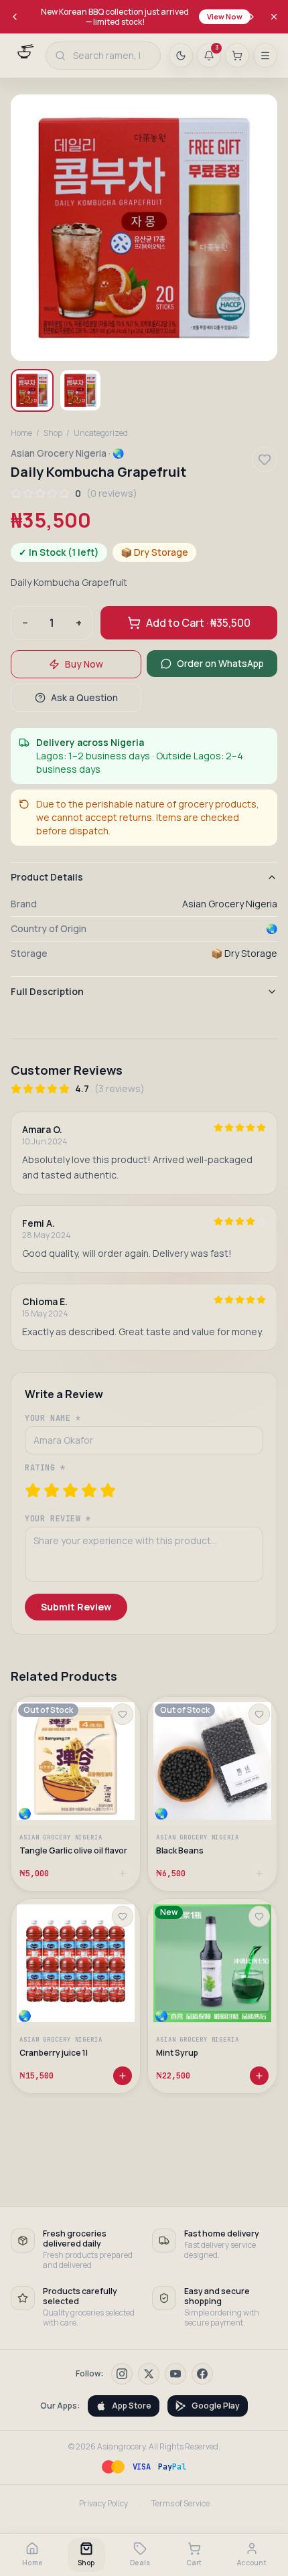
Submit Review (76, 1607)
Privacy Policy (103, 2504)
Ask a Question (84, 697)
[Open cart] (237, 56)
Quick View (82, 1794)
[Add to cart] (123, 2076)
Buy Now (84, 664)
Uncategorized (101, 433)
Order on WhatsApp (220, 663)
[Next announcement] (252, 17)
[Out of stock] (123, 1874)
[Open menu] (265, 56)
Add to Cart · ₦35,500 (198, 623)
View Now (225, 16)
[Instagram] (122, 2374)
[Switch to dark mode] (181, 56)
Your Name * (53, 1418)
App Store (132, 2406)
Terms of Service (181, 2504)
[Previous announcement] (15, 17)
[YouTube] (175, 2374)
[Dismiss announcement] (274, 17)
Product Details (47, 877)
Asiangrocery (121, 2446)
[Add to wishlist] (123, 1714)
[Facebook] (202, 2374)
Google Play (216, 2406)
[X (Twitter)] (149, 2374)
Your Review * (58, 1519)
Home (21, 433)
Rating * (45, 1468)
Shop (53, 433)
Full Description (47, 991)
